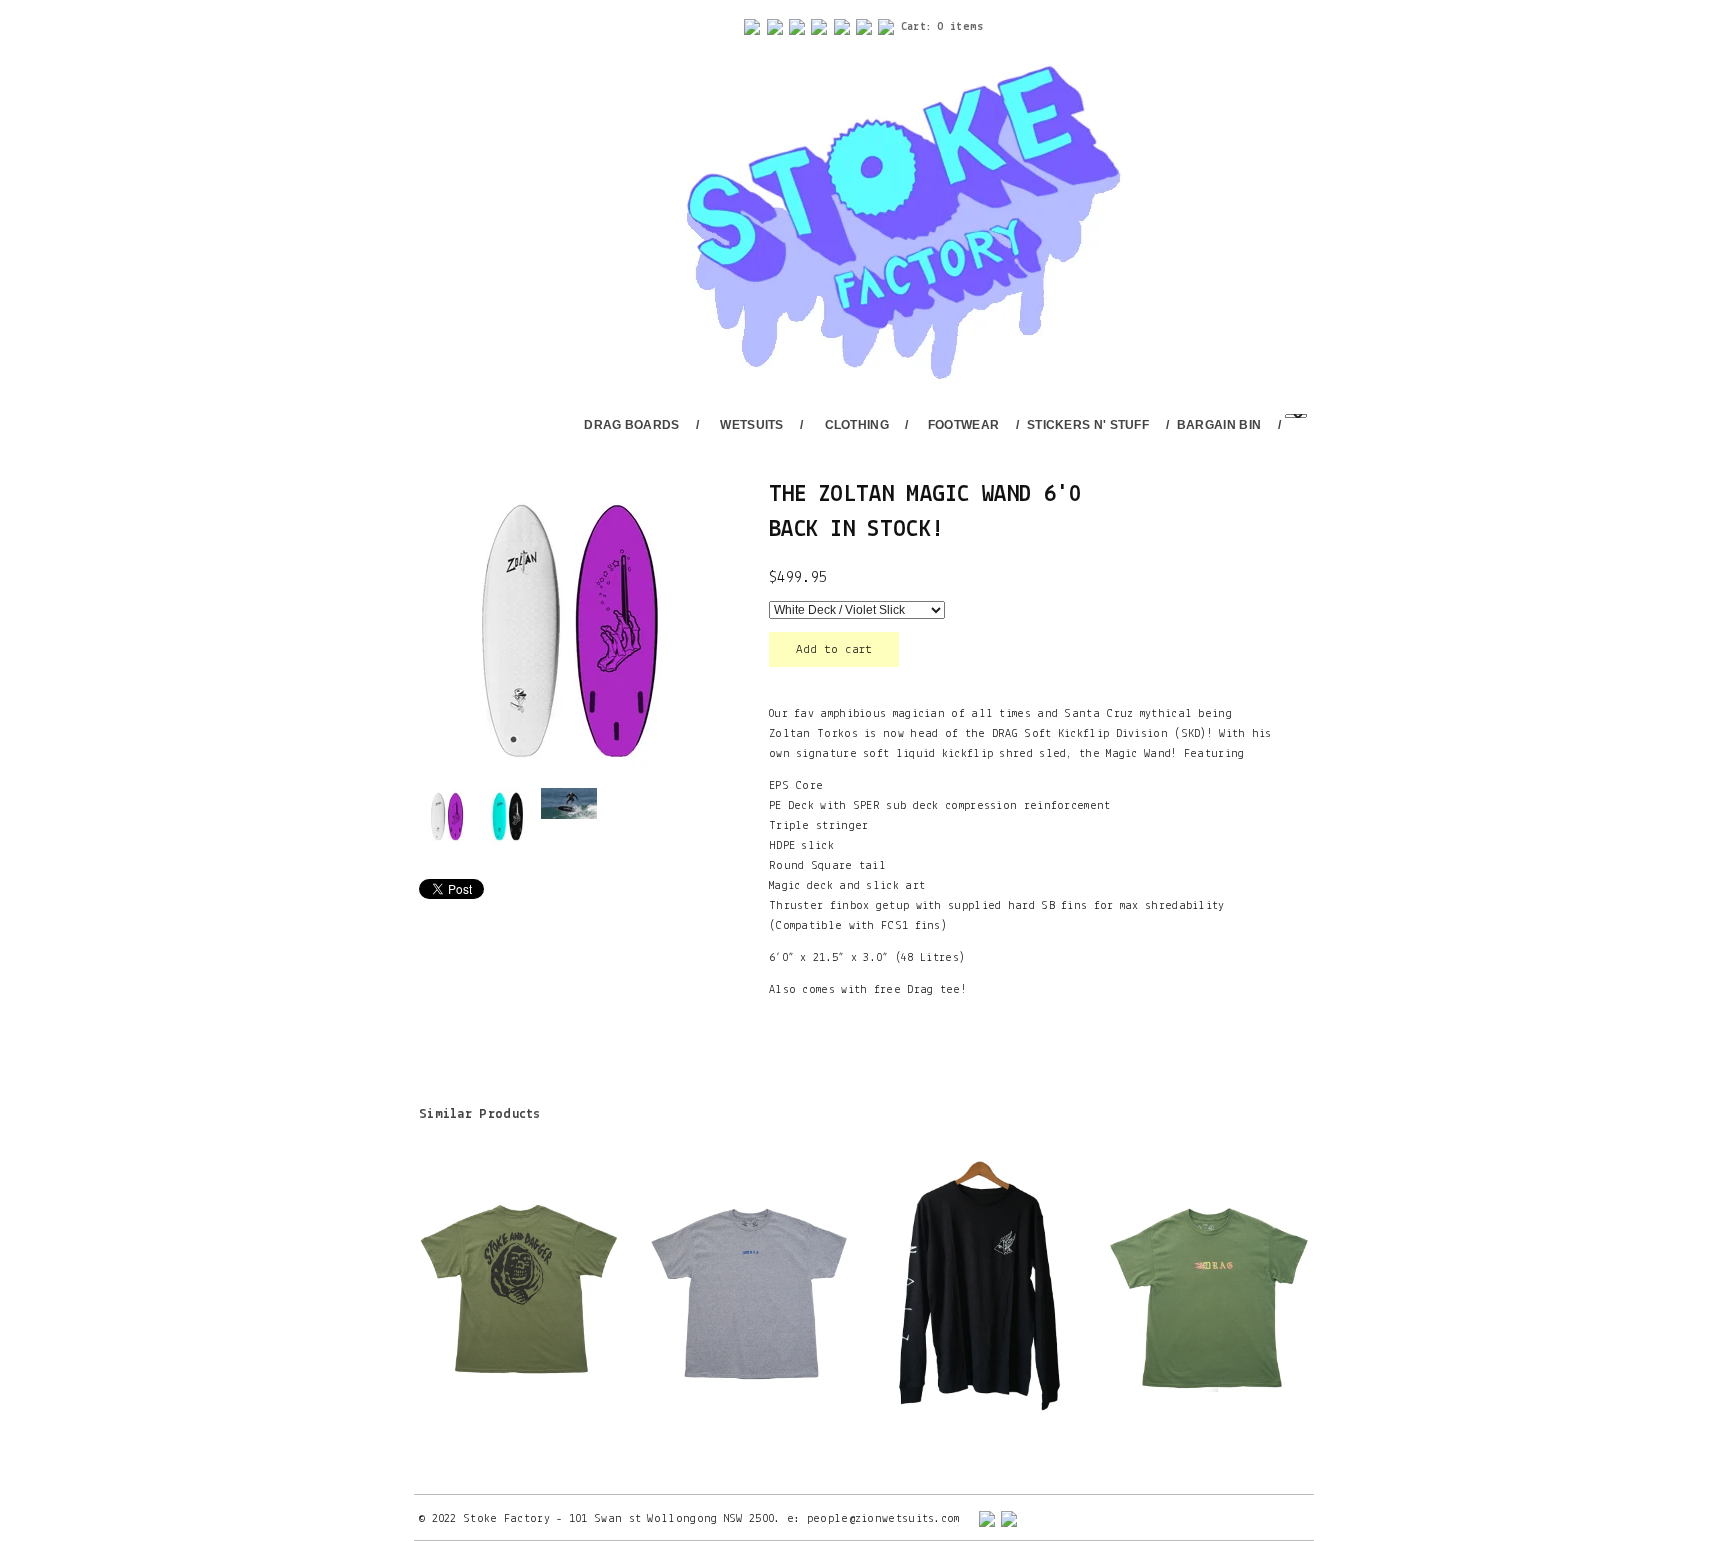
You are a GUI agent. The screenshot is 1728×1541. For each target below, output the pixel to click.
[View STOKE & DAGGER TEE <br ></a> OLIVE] (519, 1288)
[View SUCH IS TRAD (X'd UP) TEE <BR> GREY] (749, 1288)
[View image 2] (508, 816)
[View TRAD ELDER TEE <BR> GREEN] (1209, 1288)
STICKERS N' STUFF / (1098, 425)
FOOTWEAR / (973, 425)
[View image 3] (569, 803)
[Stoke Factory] (877, 225)
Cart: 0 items (942, 27)
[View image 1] (447, 816)
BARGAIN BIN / (1229, 425)
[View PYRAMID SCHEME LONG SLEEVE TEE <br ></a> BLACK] (979, 1288)
